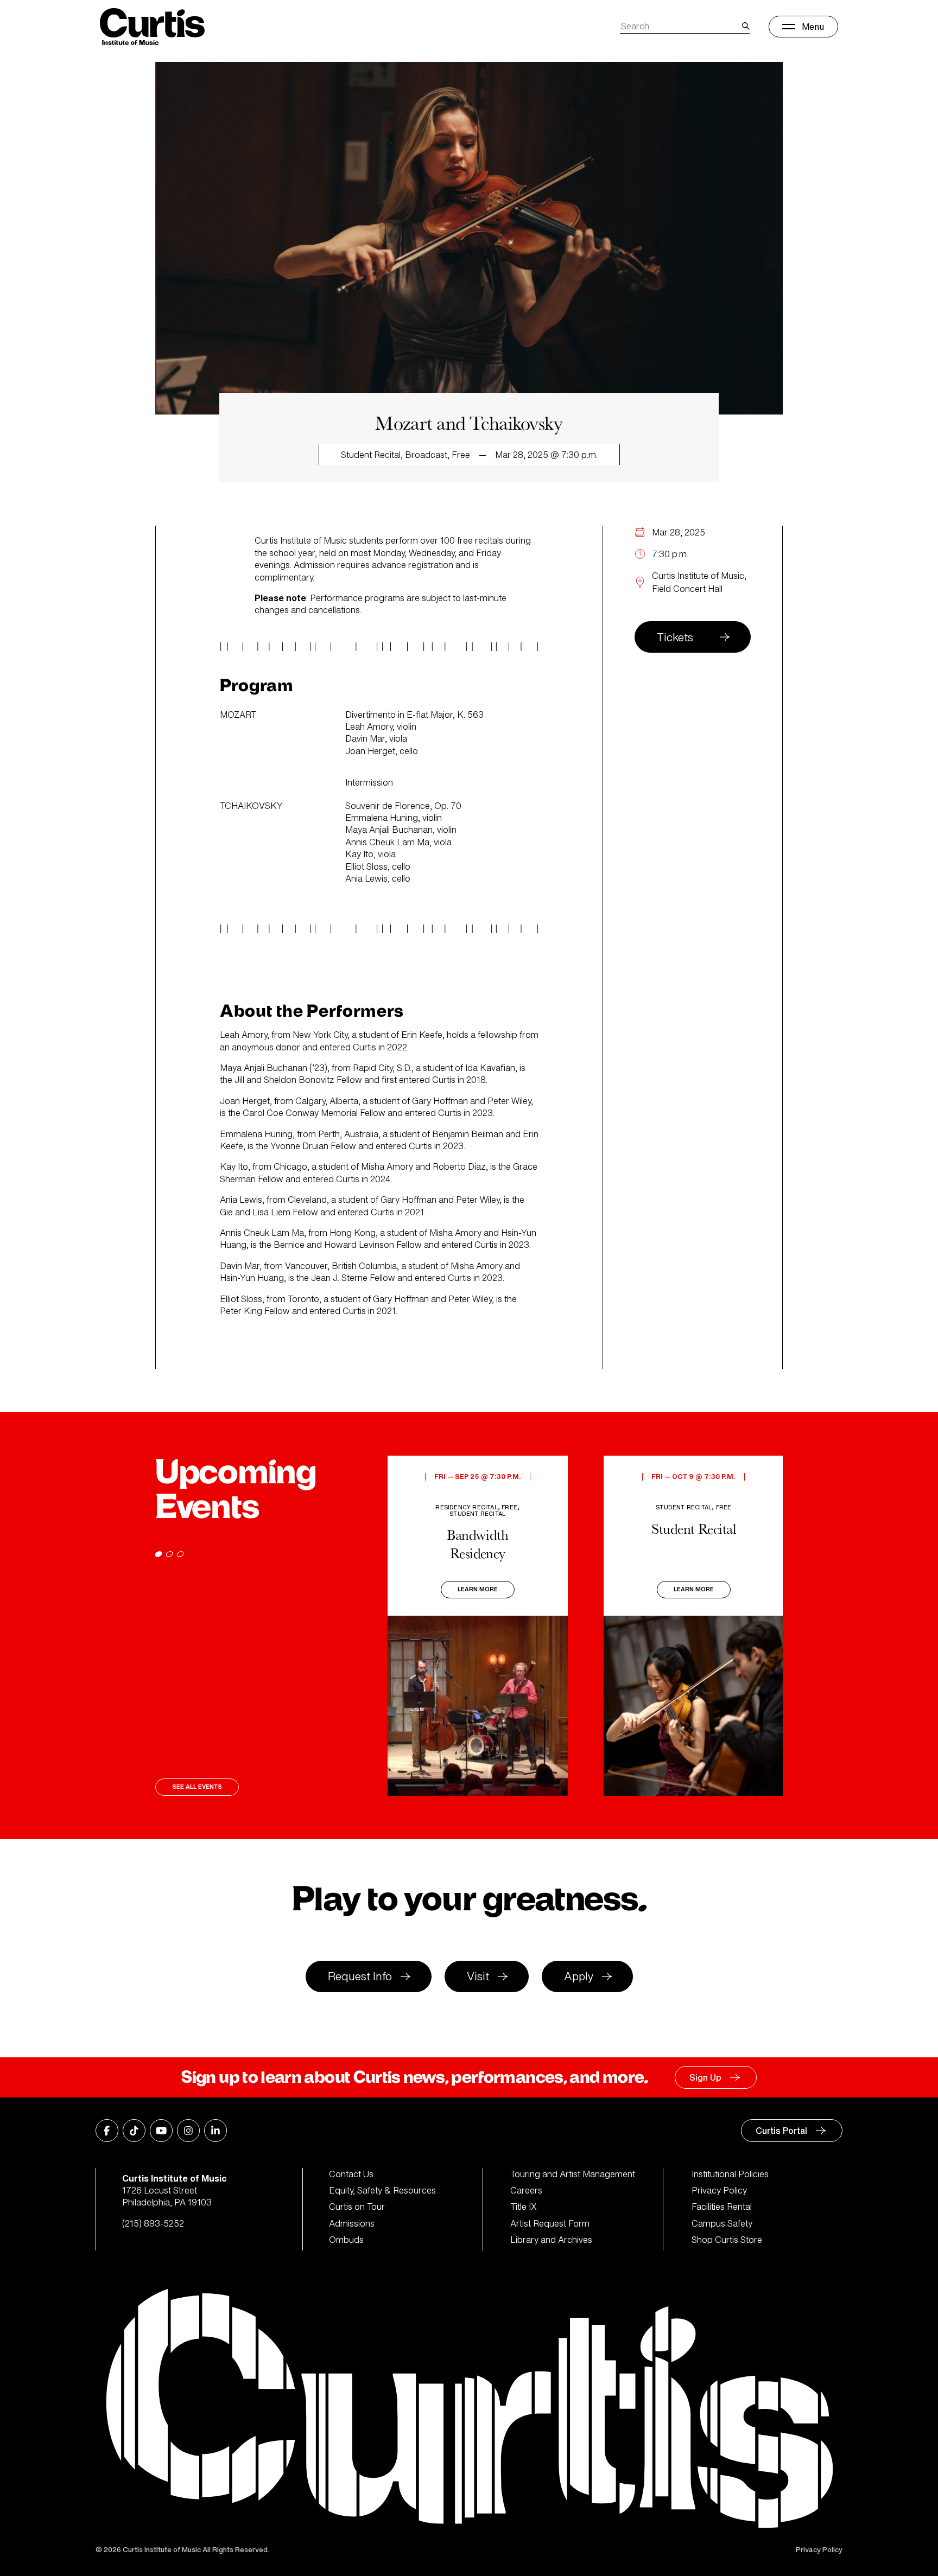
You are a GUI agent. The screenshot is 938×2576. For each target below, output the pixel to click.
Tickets (675, 637)
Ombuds (346, 2240)
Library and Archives (551, 2240)
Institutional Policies (730, 2174)
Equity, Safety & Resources (382, 2190)
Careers (526, 2190)
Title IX (524, 2207)
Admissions (352, 2223)
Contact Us (351, 2174)
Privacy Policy (719, 2190)
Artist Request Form (550, 2223)
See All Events (197, 1787)
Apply (579, 1976)
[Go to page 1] (159, 1554)
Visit (478, 1976)
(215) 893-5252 (153, 2223)
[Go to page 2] (169, 1554)
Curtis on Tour (357, 2207)
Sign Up (705, 2077)
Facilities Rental (722, 2207)
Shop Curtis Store (727, 2240)
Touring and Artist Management (573, 2174)
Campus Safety (722, 2223)
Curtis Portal (781, 2131)
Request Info (360, 1976)
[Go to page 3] (180, 1554)
